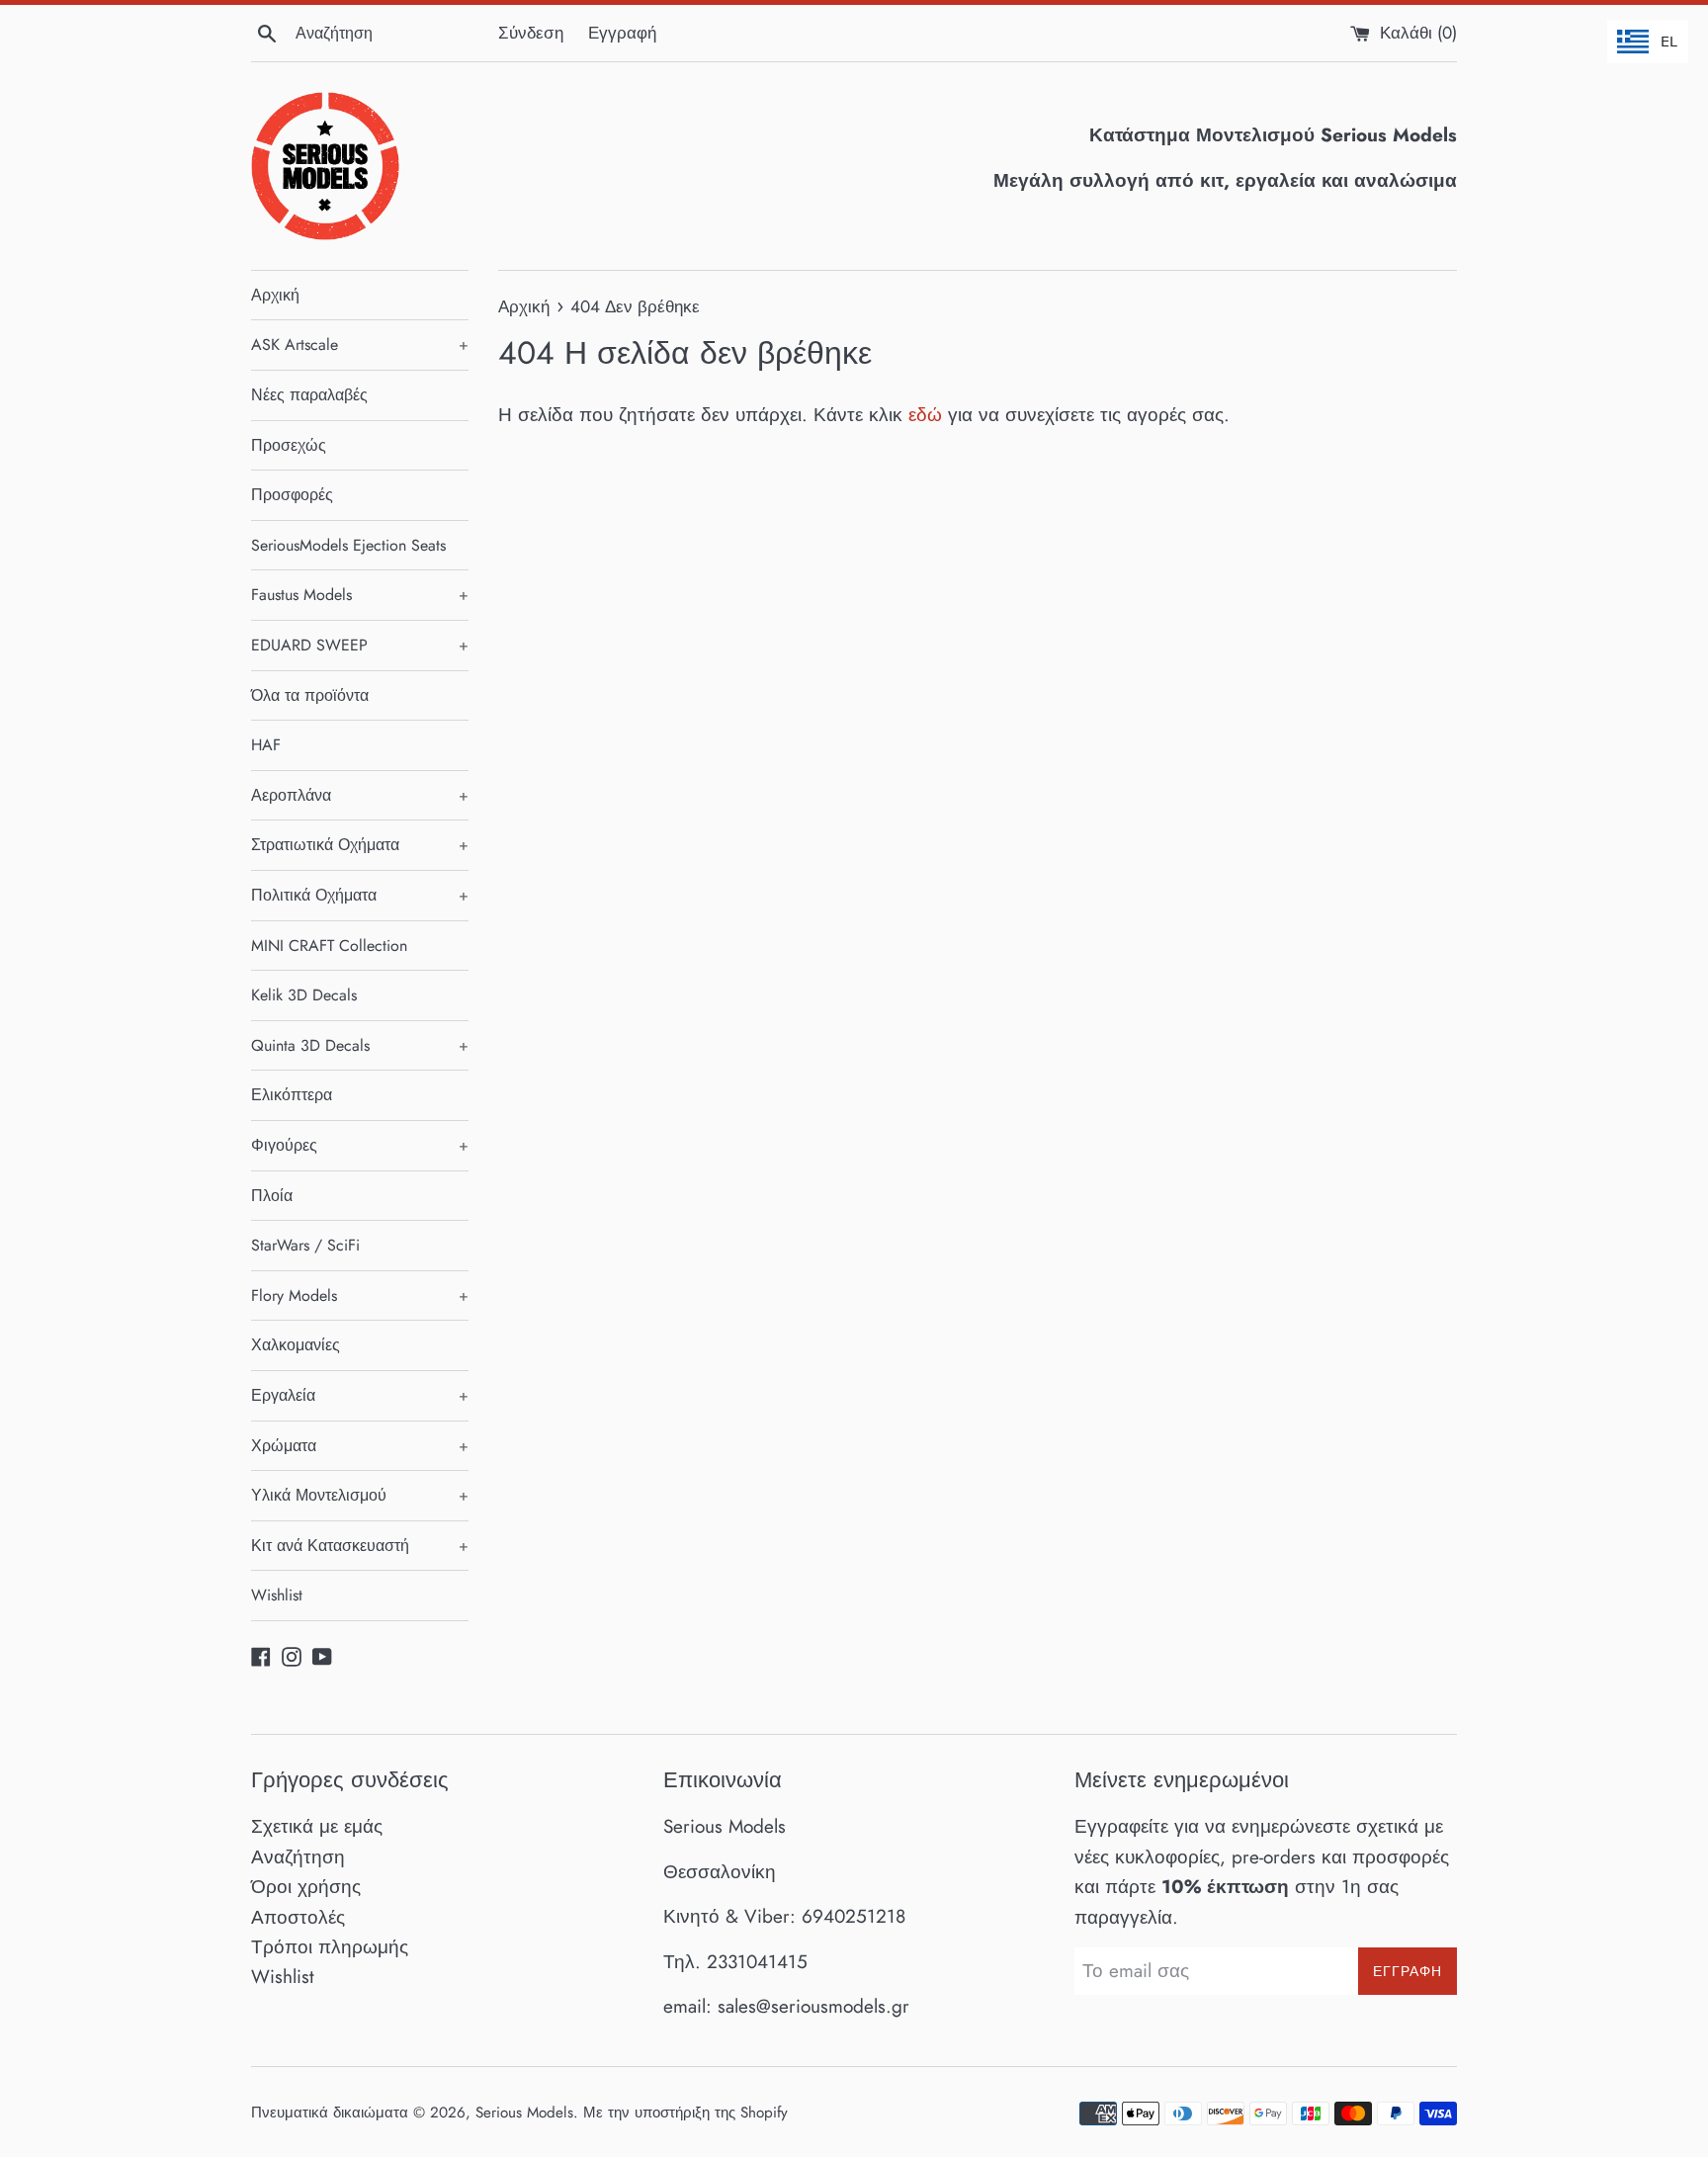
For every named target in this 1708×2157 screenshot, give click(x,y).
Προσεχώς (289, 445)
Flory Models (360, 1295)
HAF (266, 745)
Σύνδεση (531, 33)
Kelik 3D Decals (304, 995)
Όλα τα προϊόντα (310, 695)
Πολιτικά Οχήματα (360, 895)
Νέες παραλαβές (309, 395)
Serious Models (524, 2113)
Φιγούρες (360, 1145)
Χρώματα (360, 1446)
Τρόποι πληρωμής (330, 1947)
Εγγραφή (622, 33)
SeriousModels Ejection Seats (348, 545)
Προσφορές (292, 495)
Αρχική (275, 295)
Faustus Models (360, 595)
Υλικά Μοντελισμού (360, 1495)
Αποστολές (298, 1917)
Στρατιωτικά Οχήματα (360, 845)
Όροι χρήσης (306, 1887)
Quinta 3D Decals (360, 1045)
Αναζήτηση (298, 1857)
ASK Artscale (360, 345)
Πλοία (272, 1196)
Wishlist (277, 1595)
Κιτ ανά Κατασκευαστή (360, 1546)
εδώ (925, 415)
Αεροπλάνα (360, 795)
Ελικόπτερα (292, 1095)
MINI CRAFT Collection (329, 946)
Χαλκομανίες (296, 1345)
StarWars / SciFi (305, 1245)
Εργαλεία (360, 1395)
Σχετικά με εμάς (317, 1826)
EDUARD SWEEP (360, 645)
